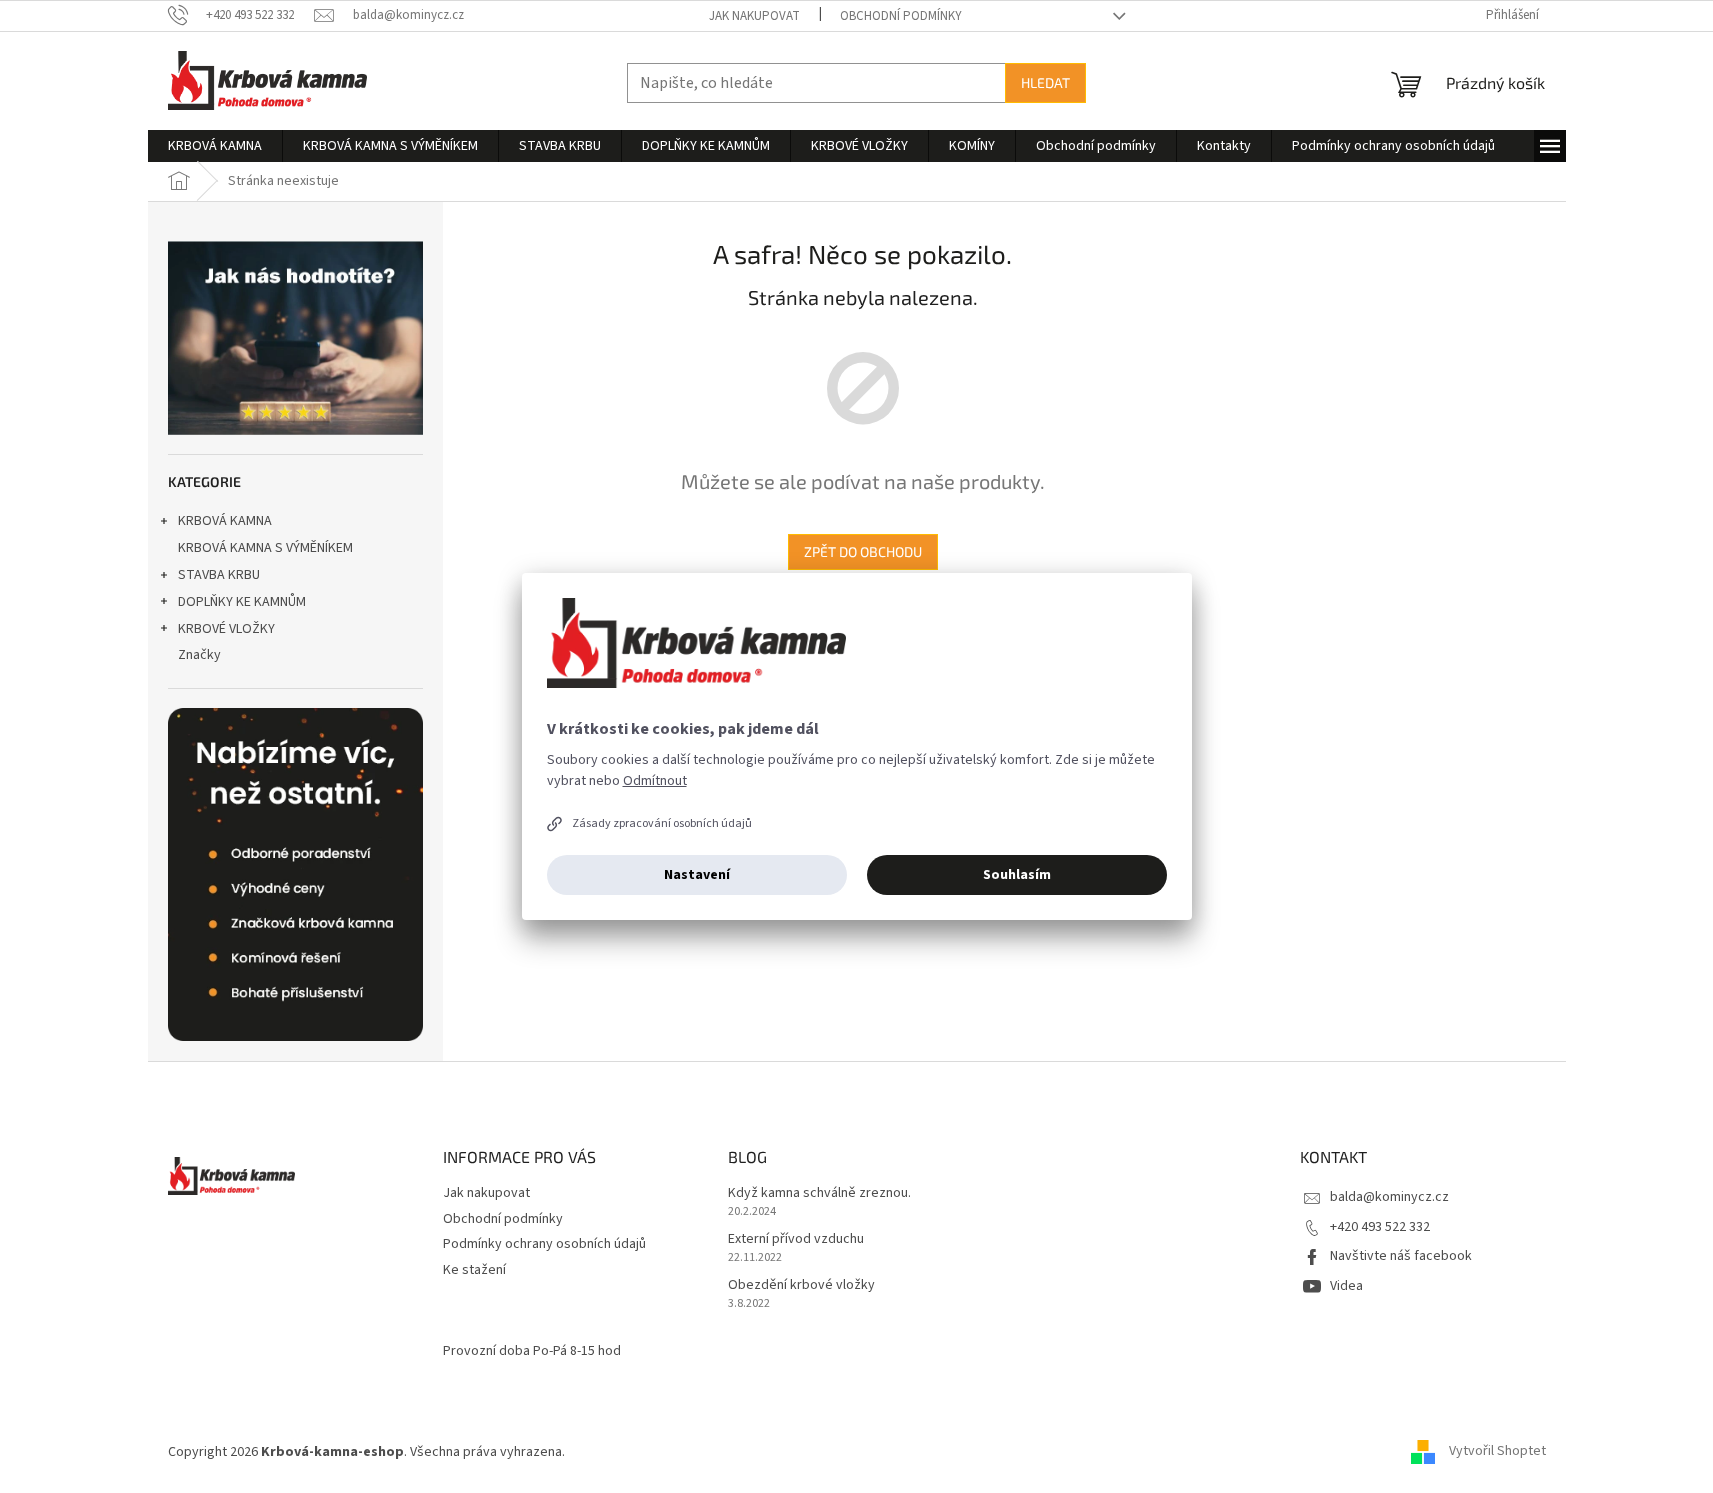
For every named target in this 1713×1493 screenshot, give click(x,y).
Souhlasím (1017, 875)
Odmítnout (655, 781)
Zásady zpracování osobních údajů (662, 823)
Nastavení (697, 875)
